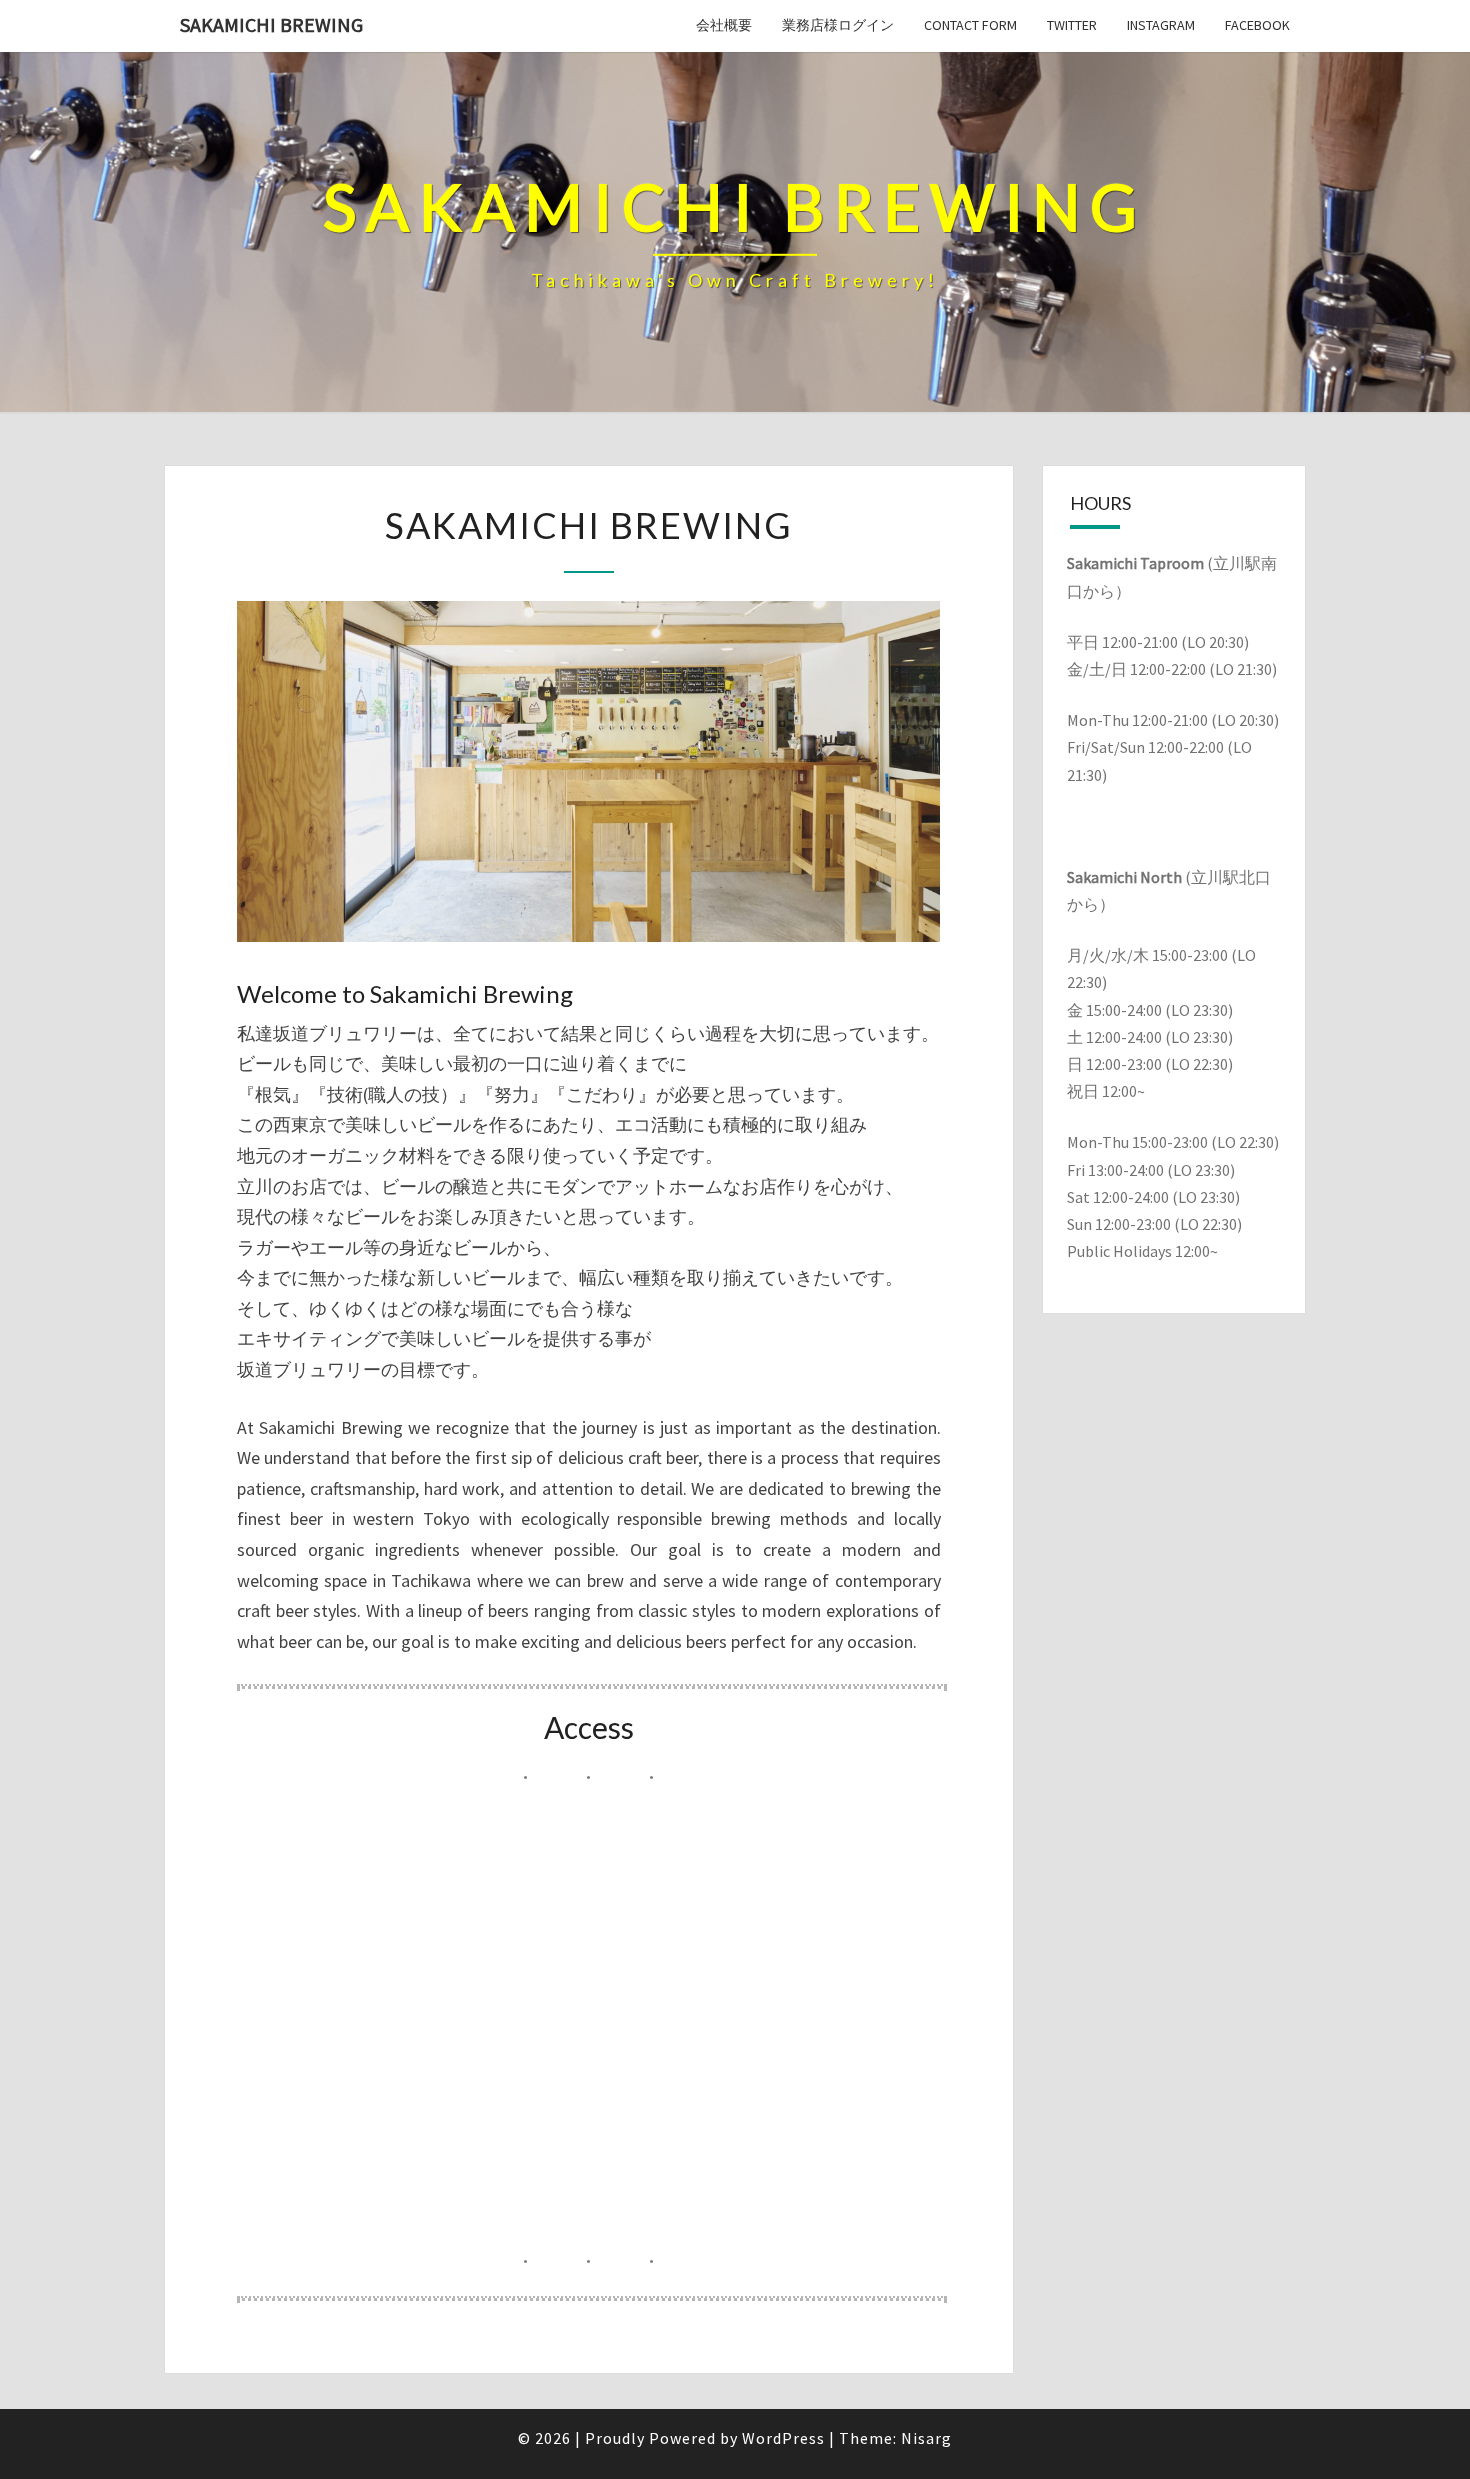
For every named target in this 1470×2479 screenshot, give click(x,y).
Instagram (1161, 25)
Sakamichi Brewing (271, 24)
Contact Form (970, 25)
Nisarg (926, 2438)
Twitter (1072, 25)
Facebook (1257, 25)
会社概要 (724, 25)
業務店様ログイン (838, 25)
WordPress (783, 2438)
